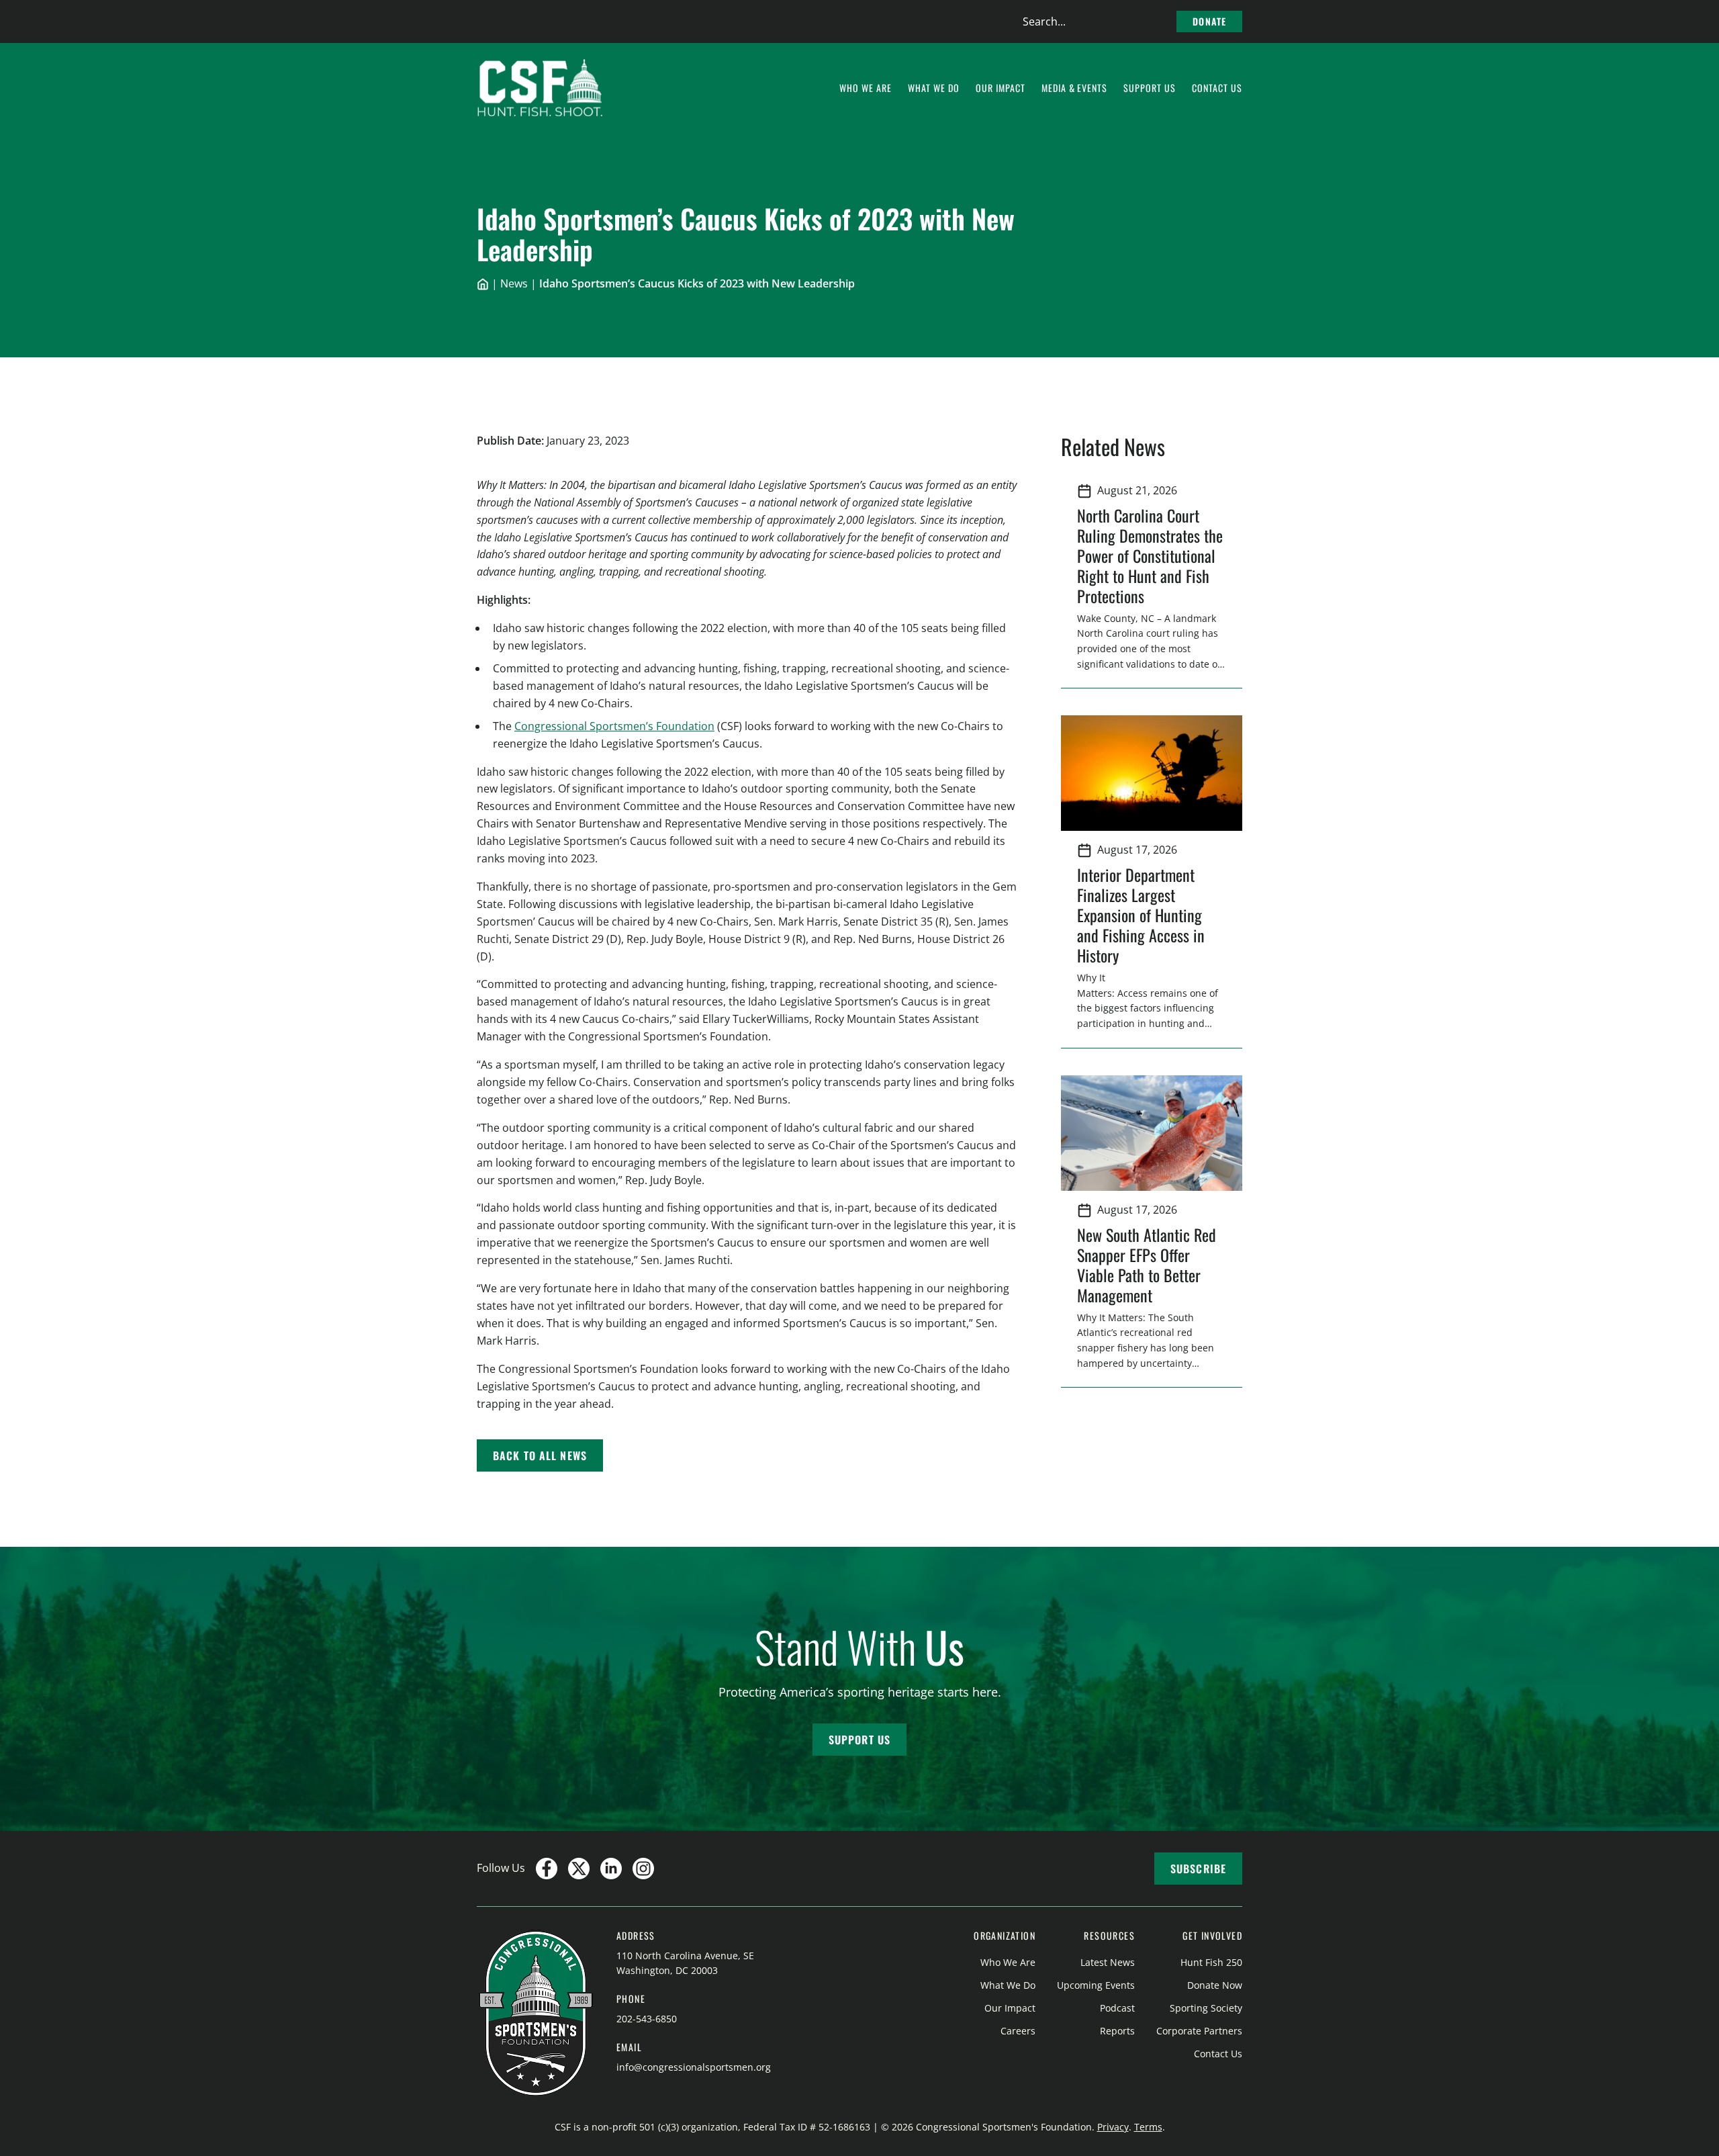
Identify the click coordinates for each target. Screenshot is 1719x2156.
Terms (1148, 2127)
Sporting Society (1206, 2008)
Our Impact (1010, 2008)
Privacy (1113, 2127)
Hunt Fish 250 (1211, 1962)
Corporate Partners (1199, 2031)
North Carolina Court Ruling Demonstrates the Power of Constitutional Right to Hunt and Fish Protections (1150, 555)
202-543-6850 (647, 2019)
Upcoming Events (1096, 1985)
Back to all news (540, 1455)
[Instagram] (643, 1869)
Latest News (1108, 1962)
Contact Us (1218, 2054)
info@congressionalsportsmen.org (694, 2067)
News (514, 283)
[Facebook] (547, 1869)
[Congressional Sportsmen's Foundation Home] (540, 88)
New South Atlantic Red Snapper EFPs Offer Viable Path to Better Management (1147, 1265)
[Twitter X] (579, 1869)
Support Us (859, 1740)
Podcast (1117, 2008)
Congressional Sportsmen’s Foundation (614, 726)
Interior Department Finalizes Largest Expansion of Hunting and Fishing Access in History (1141, 915)
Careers (1018, 2031)
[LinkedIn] (611, 1869)
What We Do (1008, 1985)
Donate (1209, 21)
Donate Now (1215, 1985)
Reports (1117, 2031)
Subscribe (1198, 1869)
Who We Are (1008, 1962)
